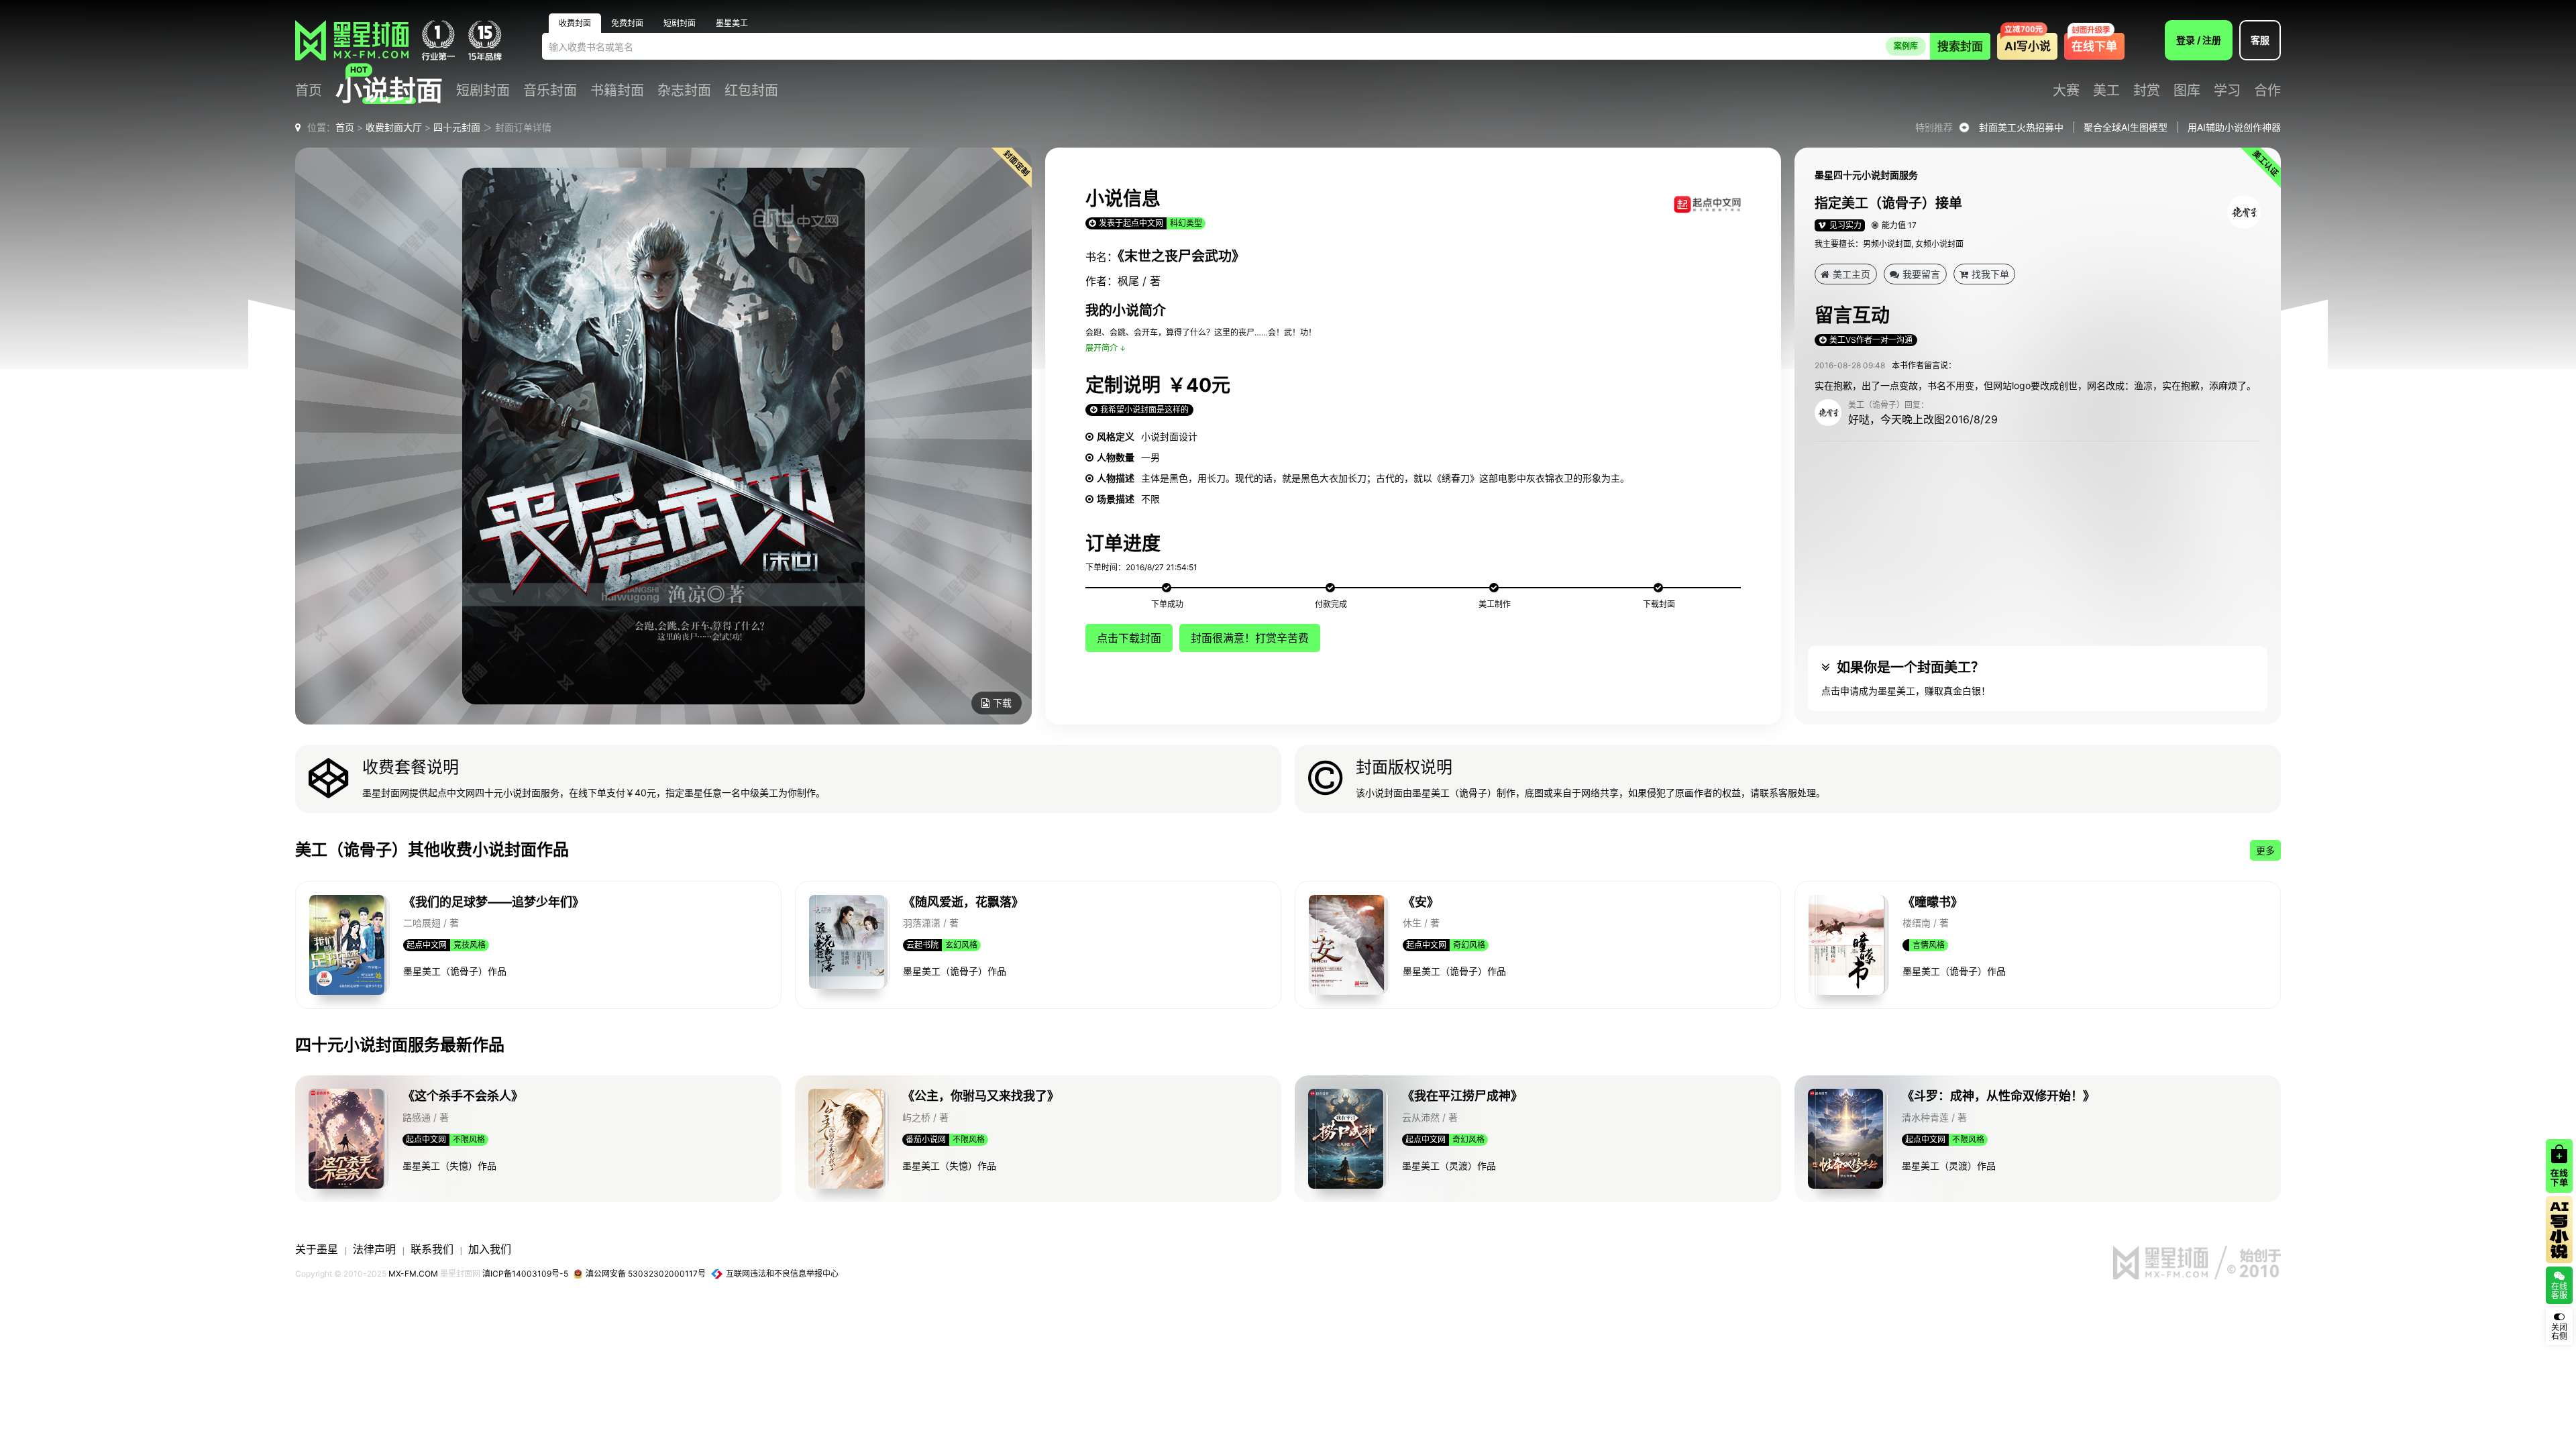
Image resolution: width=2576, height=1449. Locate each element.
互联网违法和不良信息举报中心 (782, 1274)
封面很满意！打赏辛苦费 (1250, 638)
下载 (1002, 703)
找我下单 (1990, 274)
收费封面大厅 (394, 127)
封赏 (2147, 91)
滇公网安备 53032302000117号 (646, 1274)
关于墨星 (317, 1249)
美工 (2106, 91)
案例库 (1906, 46)
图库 (2187, 91)
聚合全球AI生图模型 (2126, 127)
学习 (2227, 91)
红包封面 (751, 91)
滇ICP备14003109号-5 (525, 1274)
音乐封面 (550, 91)
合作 (2267, 91)
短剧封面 (483, 91)
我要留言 (1921, 274)
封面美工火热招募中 (2021, 127)
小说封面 (389, 91)
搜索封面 (1960, 46)
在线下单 (2094, 46)
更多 (2265, 850)
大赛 (2066, 91)
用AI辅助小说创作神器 (2234, 127)
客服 (2260, 40)
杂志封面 (684, 91)
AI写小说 (2028, 46)
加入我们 (490, 1249)
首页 (309, 91)
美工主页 (1851, 274)
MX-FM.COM (413, 1274)
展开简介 (1102, 348)
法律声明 (374, 1249)
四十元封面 (457, 127)
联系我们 (432, 1249)
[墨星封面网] (352, 40)
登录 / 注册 (2199, 40)
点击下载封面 (1129, 638)
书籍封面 (617, 91)
